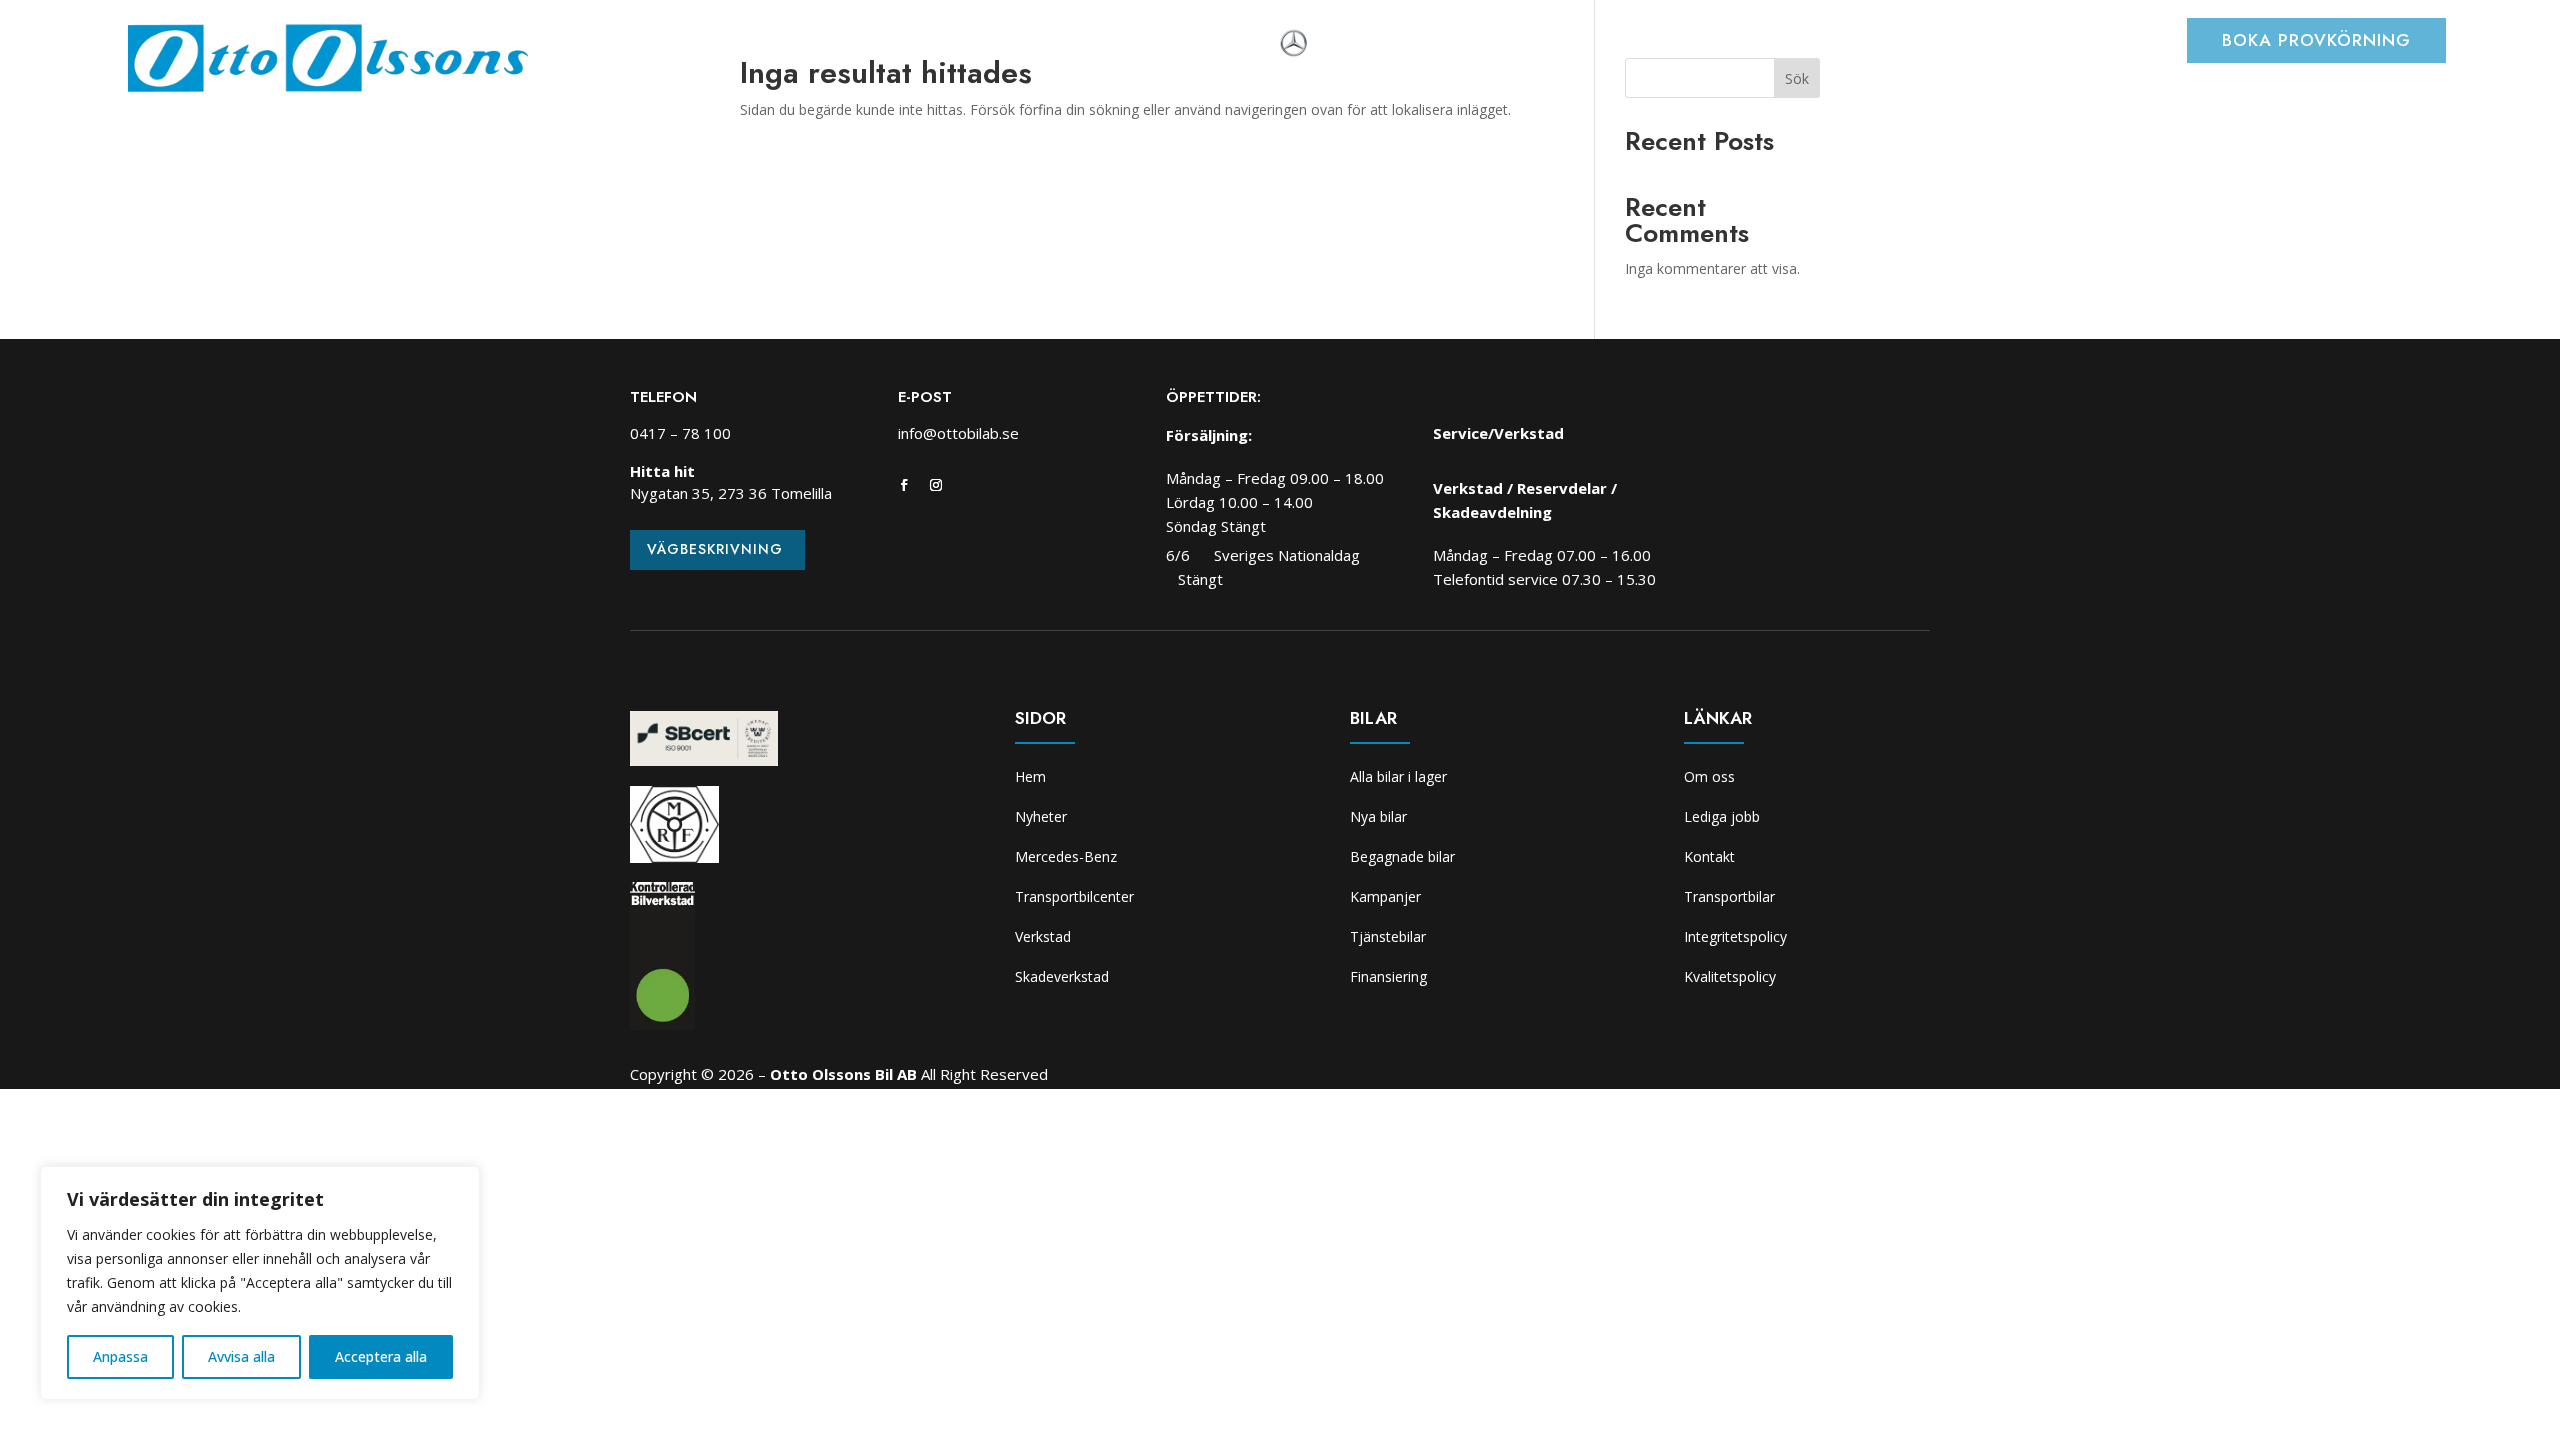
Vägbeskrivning (715, 549)
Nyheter (697, 45)
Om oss (1240, 45)
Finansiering (1388, 976)
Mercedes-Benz (1066, 856)
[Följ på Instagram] (936, 485)
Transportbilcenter (885, 45)
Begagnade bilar (1402, 856)
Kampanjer (1385, 896)
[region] (260, 1283)
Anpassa (120, 1356)
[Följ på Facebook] (904, 485)
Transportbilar (1729, 896)
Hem (629, 45)
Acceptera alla (381, 1356)
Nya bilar (1378, 816)
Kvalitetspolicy (1730, 976)
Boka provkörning (2316, 40)
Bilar (768, 45)
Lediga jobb (1722, 816)
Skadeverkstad (1133, 45)
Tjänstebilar (1388, 936)
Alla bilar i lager (1398, 776)
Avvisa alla (241, 1356)
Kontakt (1709, 856)
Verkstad (1019, 45)
